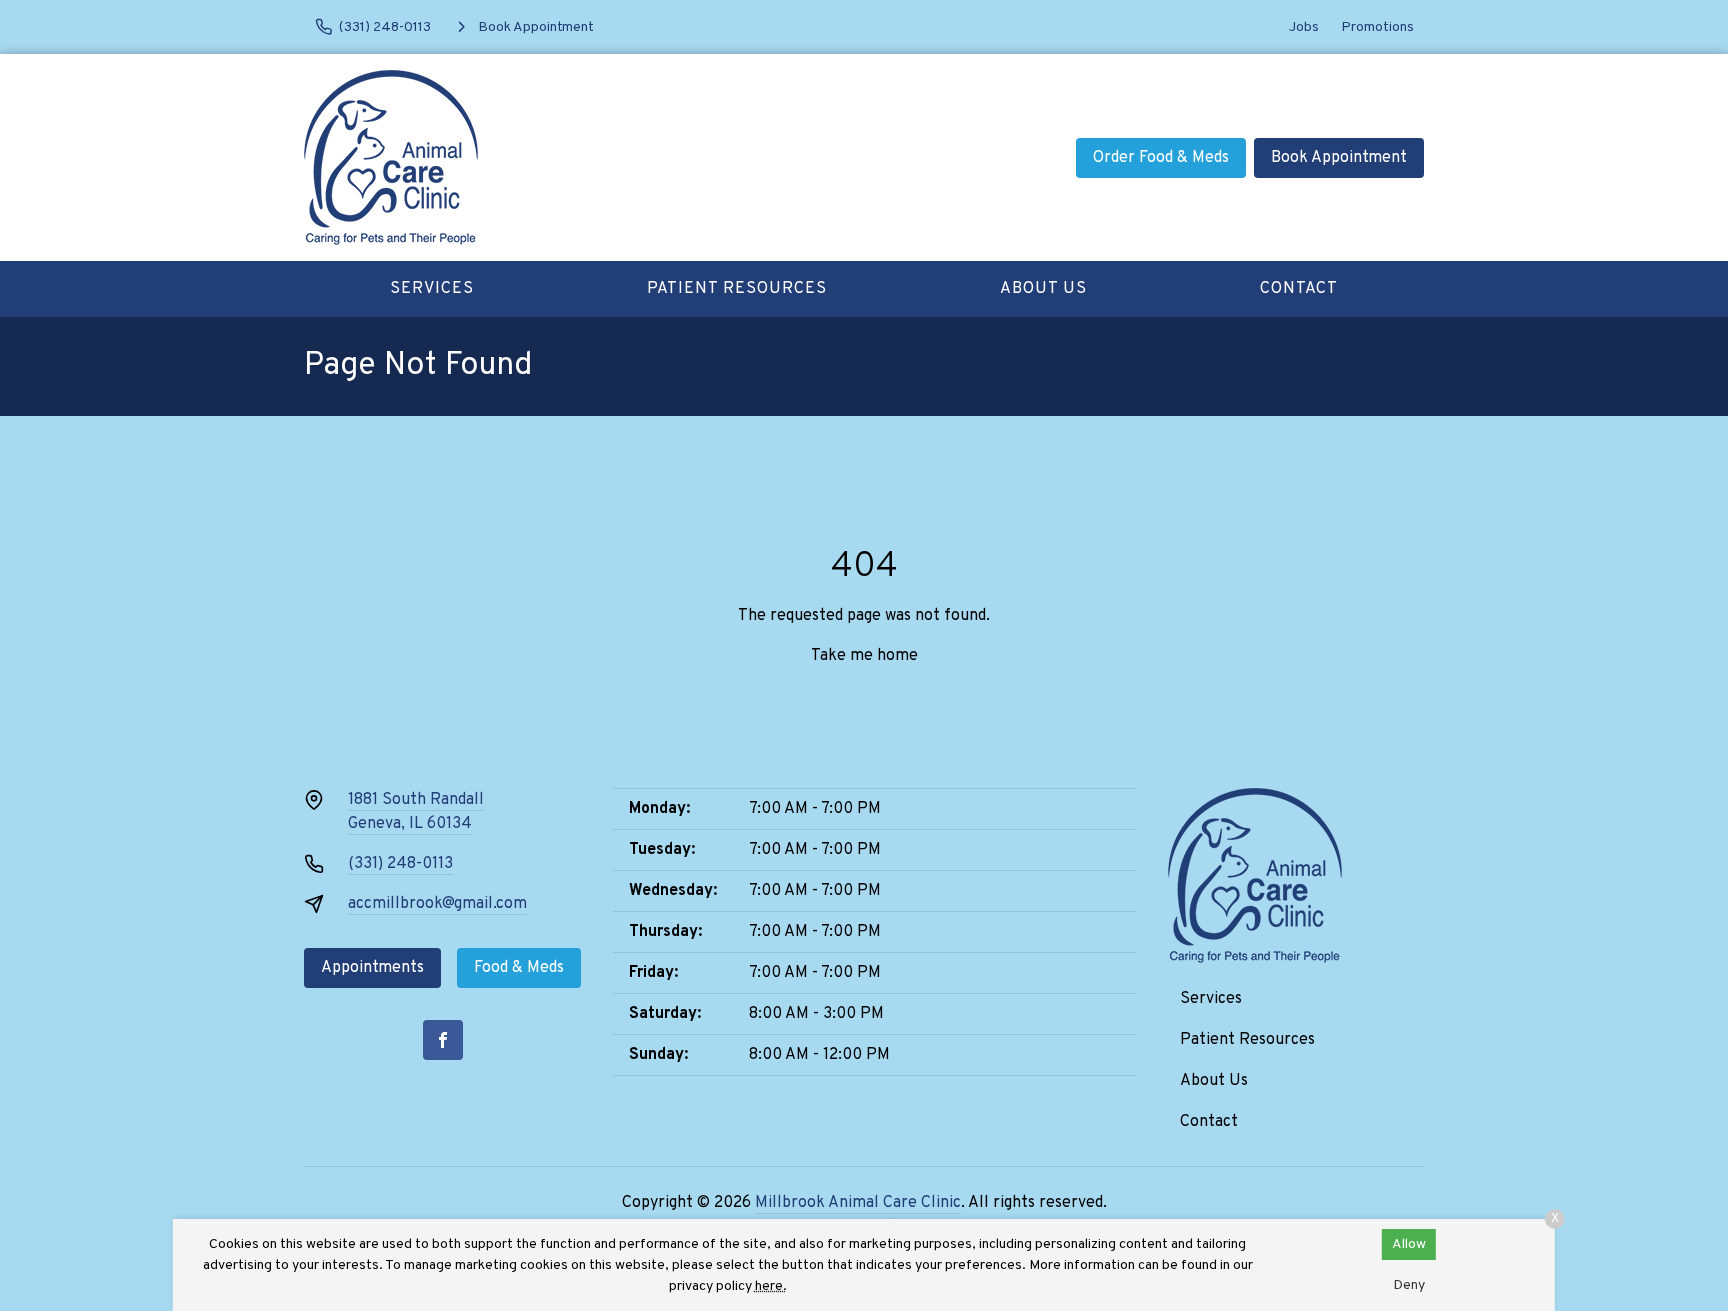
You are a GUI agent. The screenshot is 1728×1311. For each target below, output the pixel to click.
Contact (1299, 289)
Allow (1409, 1244)
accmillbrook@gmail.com (437, 904)
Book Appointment (1339, 158)
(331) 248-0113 (400, 864)
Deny (1409, 1285)
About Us (1043, 289)
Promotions (1377, 27)
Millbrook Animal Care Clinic (858, 1203)
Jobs (1304, 27)
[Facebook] (443, 1040)
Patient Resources (737, 289)
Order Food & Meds (1161, 158)
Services (432, 289)
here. (771, 1286)
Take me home (864, 656)
